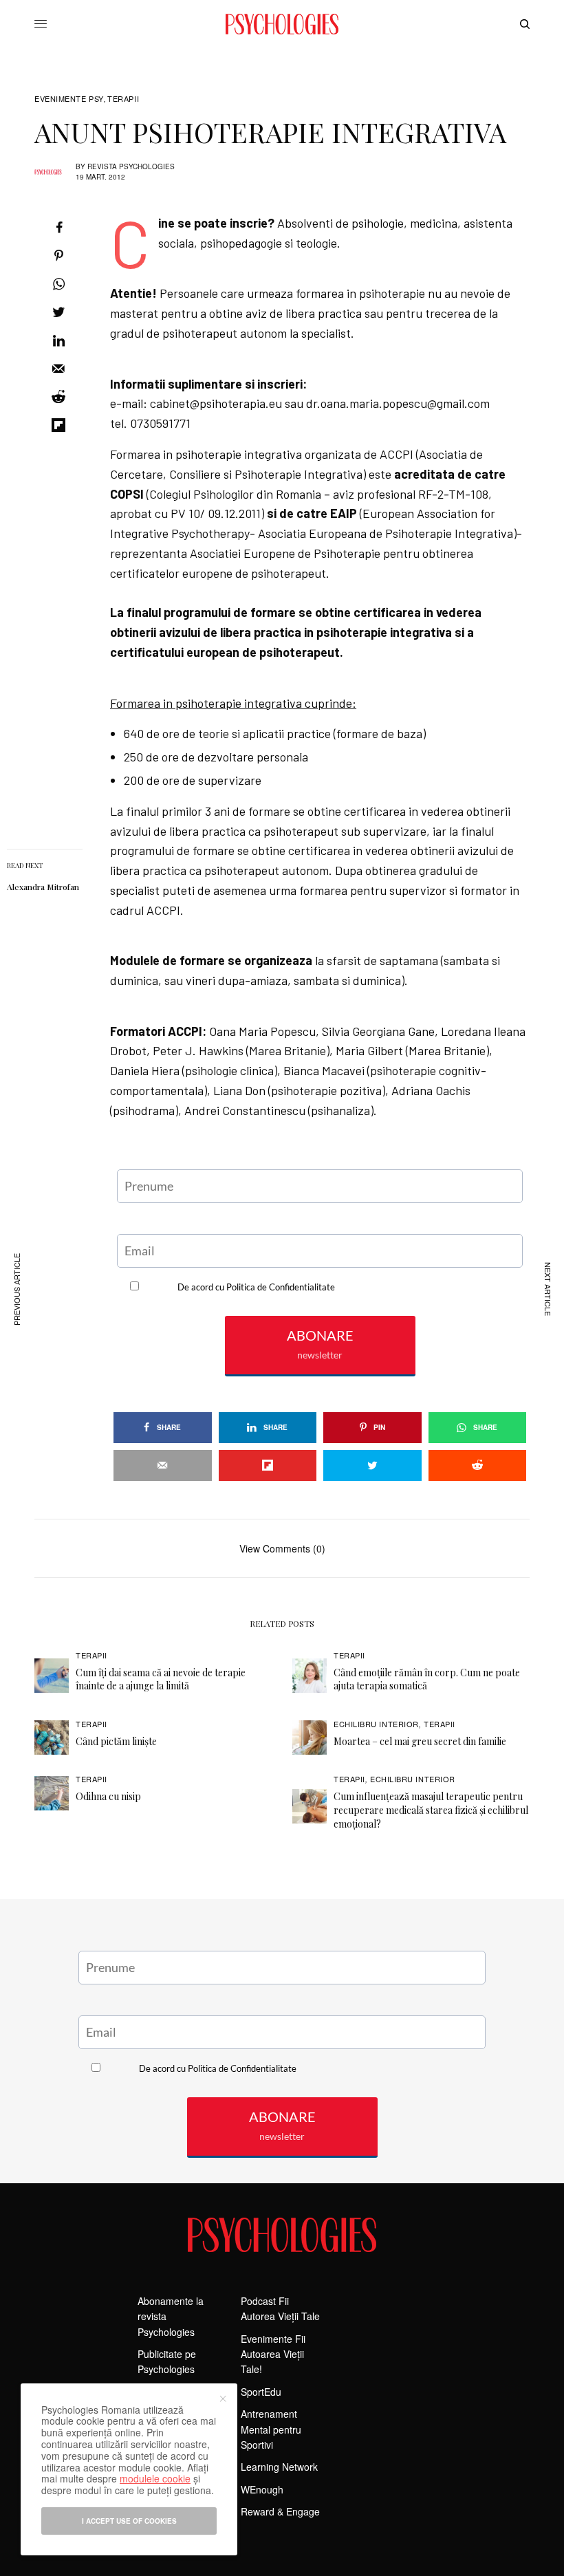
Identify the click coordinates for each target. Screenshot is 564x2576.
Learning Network (279, 2467)
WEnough (262, 2489)
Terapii (123, 99)
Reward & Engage (280, 2511)
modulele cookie (155, 2478)
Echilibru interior (376, 1724)
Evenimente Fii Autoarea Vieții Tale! (273, 2354)
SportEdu (261, 2392)
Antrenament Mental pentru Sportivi (271, 2429)
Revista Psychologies (131, 166)
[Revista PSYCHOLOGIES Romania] (282, 24)
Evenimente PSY (69, 99)
